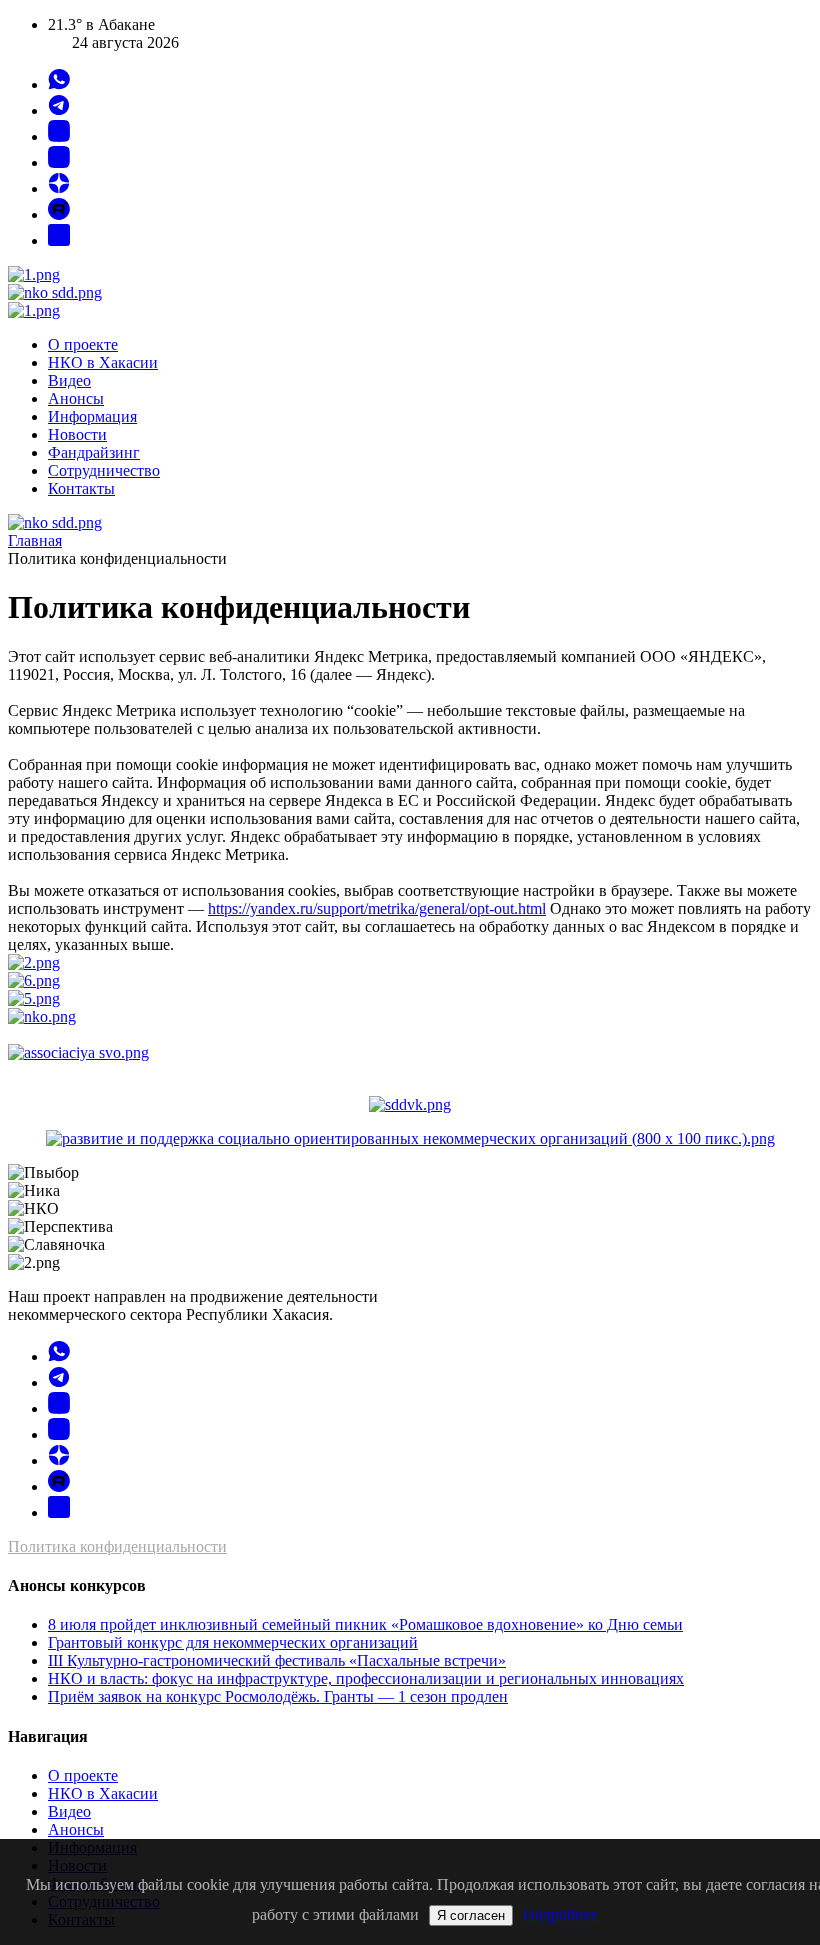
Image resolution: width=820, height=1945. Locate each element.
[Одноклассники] (59, 162)
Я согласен (471, 1915)
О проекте (83, 344)
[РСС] (59, 240)
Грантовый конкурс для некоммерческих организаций (233, 1642)
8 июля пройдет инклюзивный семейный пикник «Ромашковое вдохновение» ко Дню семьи (365, 1624)
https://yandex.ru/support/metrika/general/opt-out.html (377, 908)
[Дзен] (59, 188)
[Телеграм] (59, 110)
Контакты (81, 488)
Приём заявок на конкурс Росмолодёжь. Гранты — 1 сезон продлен (278, 1696)
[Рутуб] (59, 214)
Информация (92, 416)
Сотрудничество (104, 470)
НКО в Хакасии (103, 362)
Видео (69, 380)
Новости (77, 434)
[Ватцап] (59, 84)
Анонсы (76, 398)
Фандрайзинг (94, 452)
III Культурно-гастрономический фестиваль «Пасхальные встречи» (277, 1660)
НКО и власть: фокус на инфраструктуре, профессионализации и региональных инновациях (366, 1678)
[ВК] (59, 136)
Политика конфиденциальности (117, 1546)
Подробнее (560, 1914)
